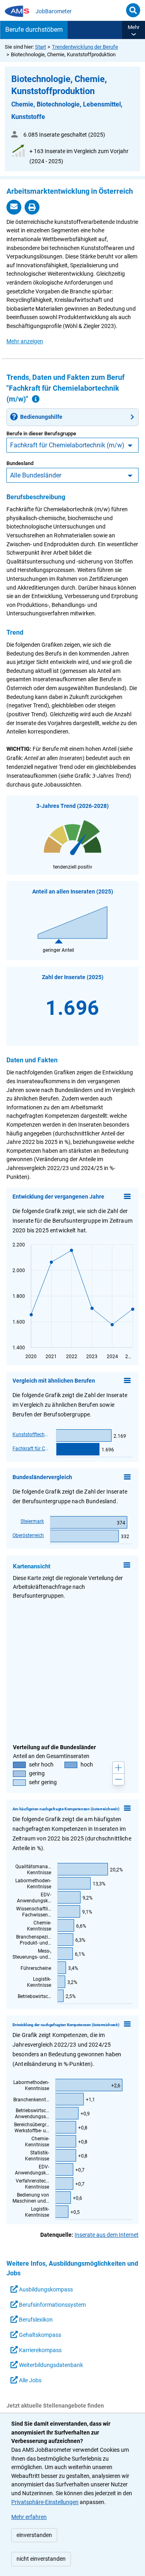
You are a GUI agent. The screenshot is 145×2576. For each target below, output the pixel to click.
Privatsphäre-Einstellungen (45, 2502)
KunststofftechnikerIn (31, 1435)
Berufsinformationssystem (52, 2305)
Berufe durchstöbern (34, 30)
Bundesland (20, 463)
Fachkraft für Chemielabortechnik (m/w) (67, 445)
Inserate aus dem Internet (107, 2235)
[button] (134, 30)
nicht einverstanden (41, 2559)
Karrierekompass (40, 2350)
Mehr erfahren (29, 2517)
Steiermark (32, 1521)
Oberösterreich (28, 1535)
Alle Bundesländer (36, 475)
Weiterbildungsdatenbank (50, 2365)
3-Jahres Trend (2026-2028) (72, 806)
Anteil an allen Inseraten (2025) (73, 892)
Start (40, 47)
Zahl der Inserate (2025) (73, 977)
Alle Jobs (30, 2380)
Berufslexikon (35, 2320)
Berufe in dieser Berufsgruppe (41, 433)
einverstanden (34, 2535)
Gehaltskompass (39, 2335)
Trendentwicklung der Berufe (85, 47)
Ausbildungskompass (45, 2290)
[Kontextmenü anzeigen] (127, 1197)
